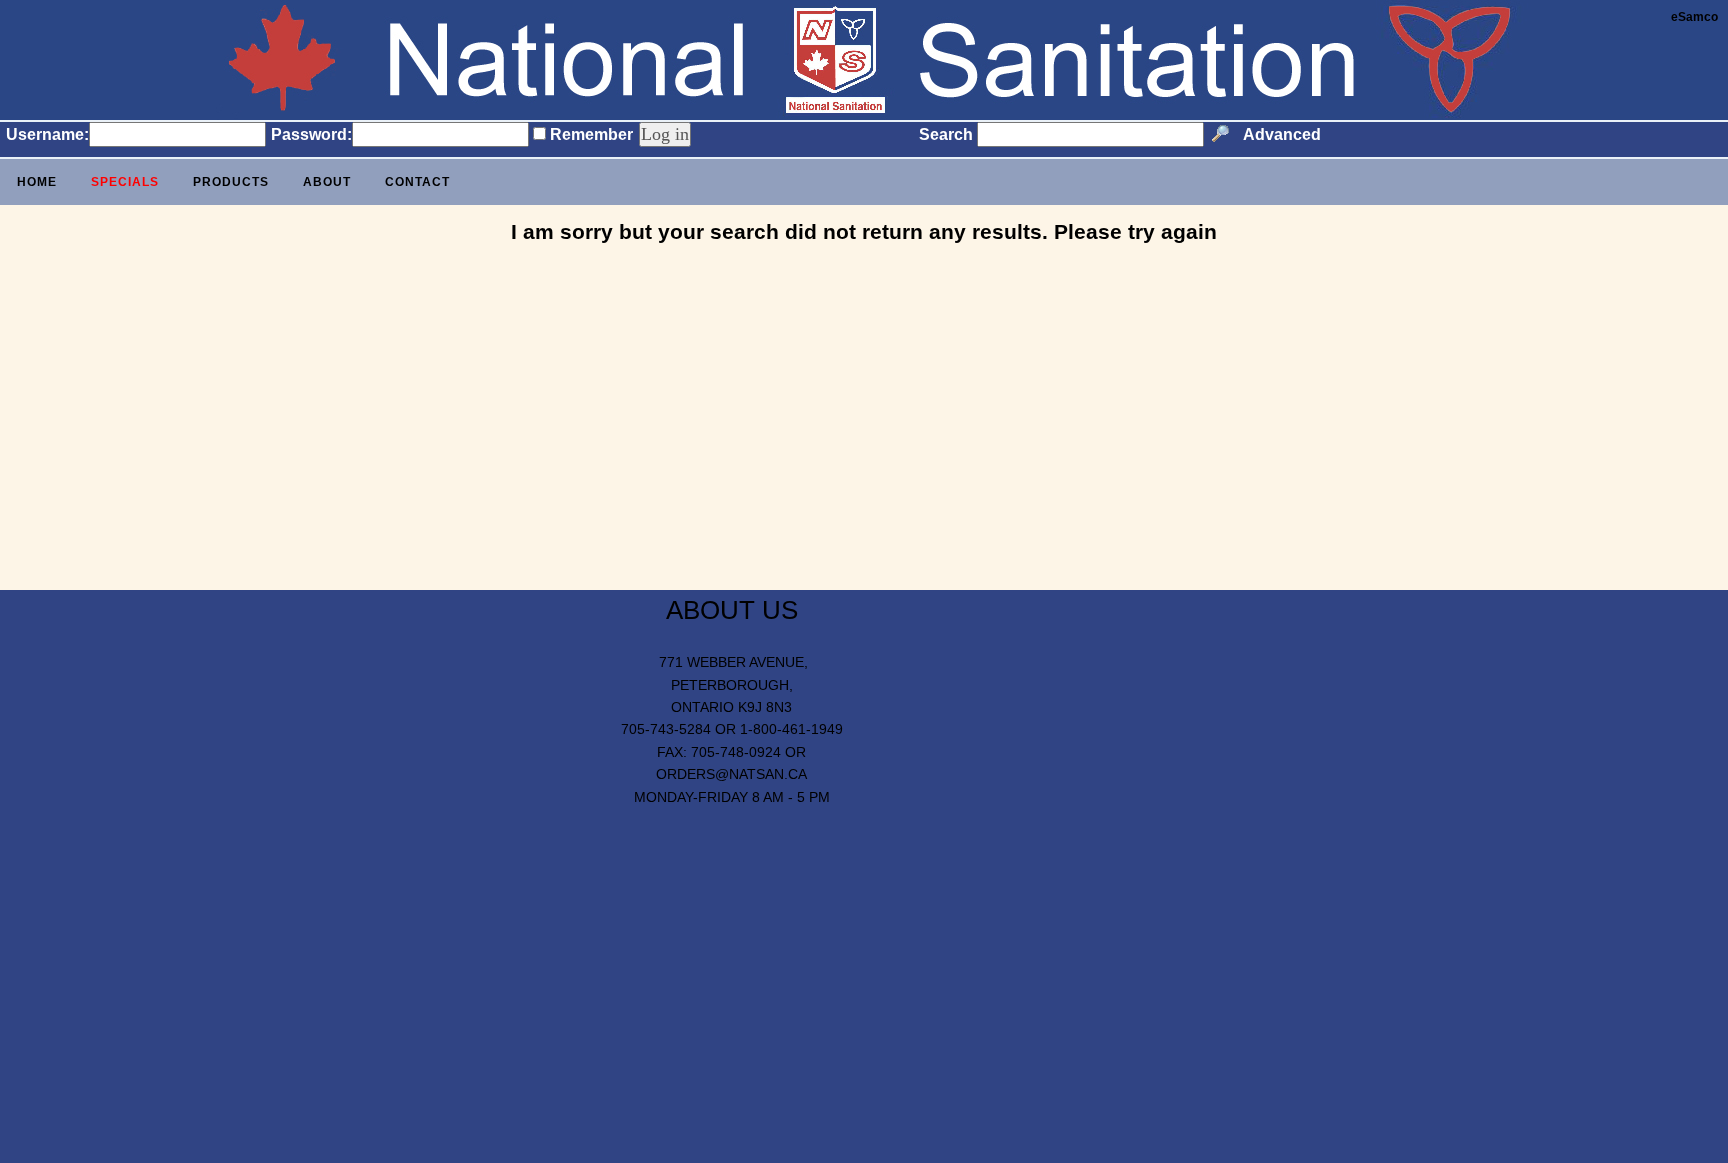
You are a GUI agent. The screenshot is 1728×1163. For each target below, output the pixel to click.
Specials (125, 182)
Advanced (1282, 134)
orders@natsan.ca (731, 774)
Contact (417, 182)
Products (231, 182)
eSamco (1694, 17)
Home (37, 182)
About (327, 182)
